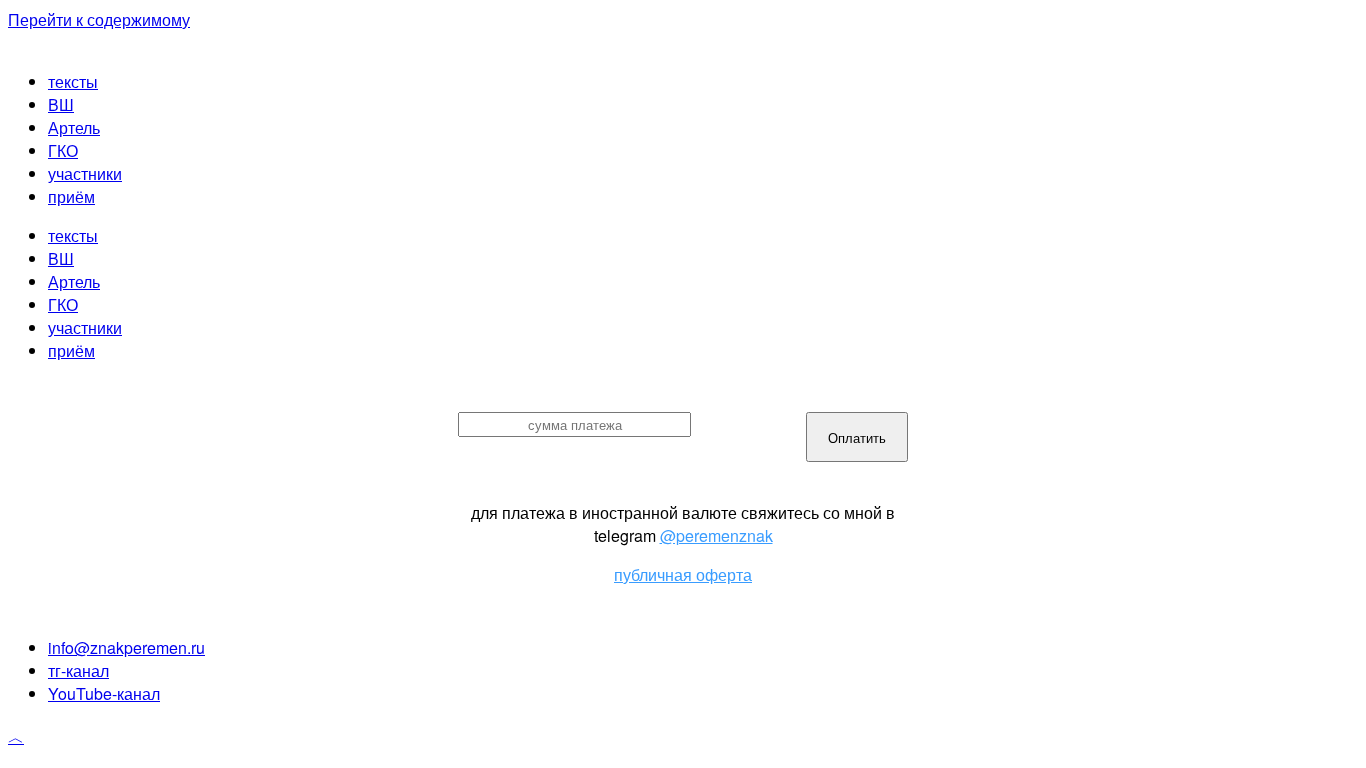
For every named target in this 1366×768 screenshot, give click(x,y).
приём (71, 196)
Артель (74, 127)
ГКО (63, 150)
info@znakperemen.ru (126, 647)
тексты (73, 81)
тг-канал (78, 670)
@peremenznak (716, 535)
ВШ (61, 104)
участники (85, 173)
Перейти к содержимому (99, 19)
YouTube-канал (104, 693)
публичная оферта (683, 574)
